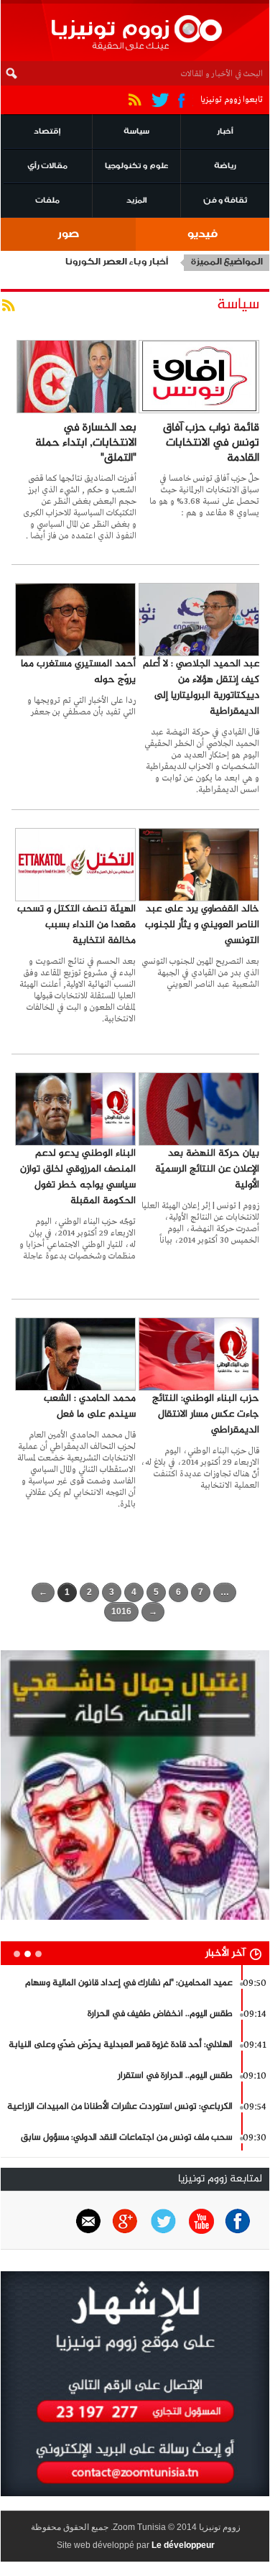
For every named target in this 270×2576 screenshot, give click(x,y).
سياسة (136, 133)
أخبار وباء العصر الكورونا (117, 263)
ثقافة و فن (225, 202)
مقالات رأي (47, 167)
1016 (121, 1611)
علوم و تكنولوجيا (136, 167)
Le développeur (183, 2545)
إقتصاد (47, 133)
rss (11, 310)
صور (68, 235)
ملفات (47, 202)
